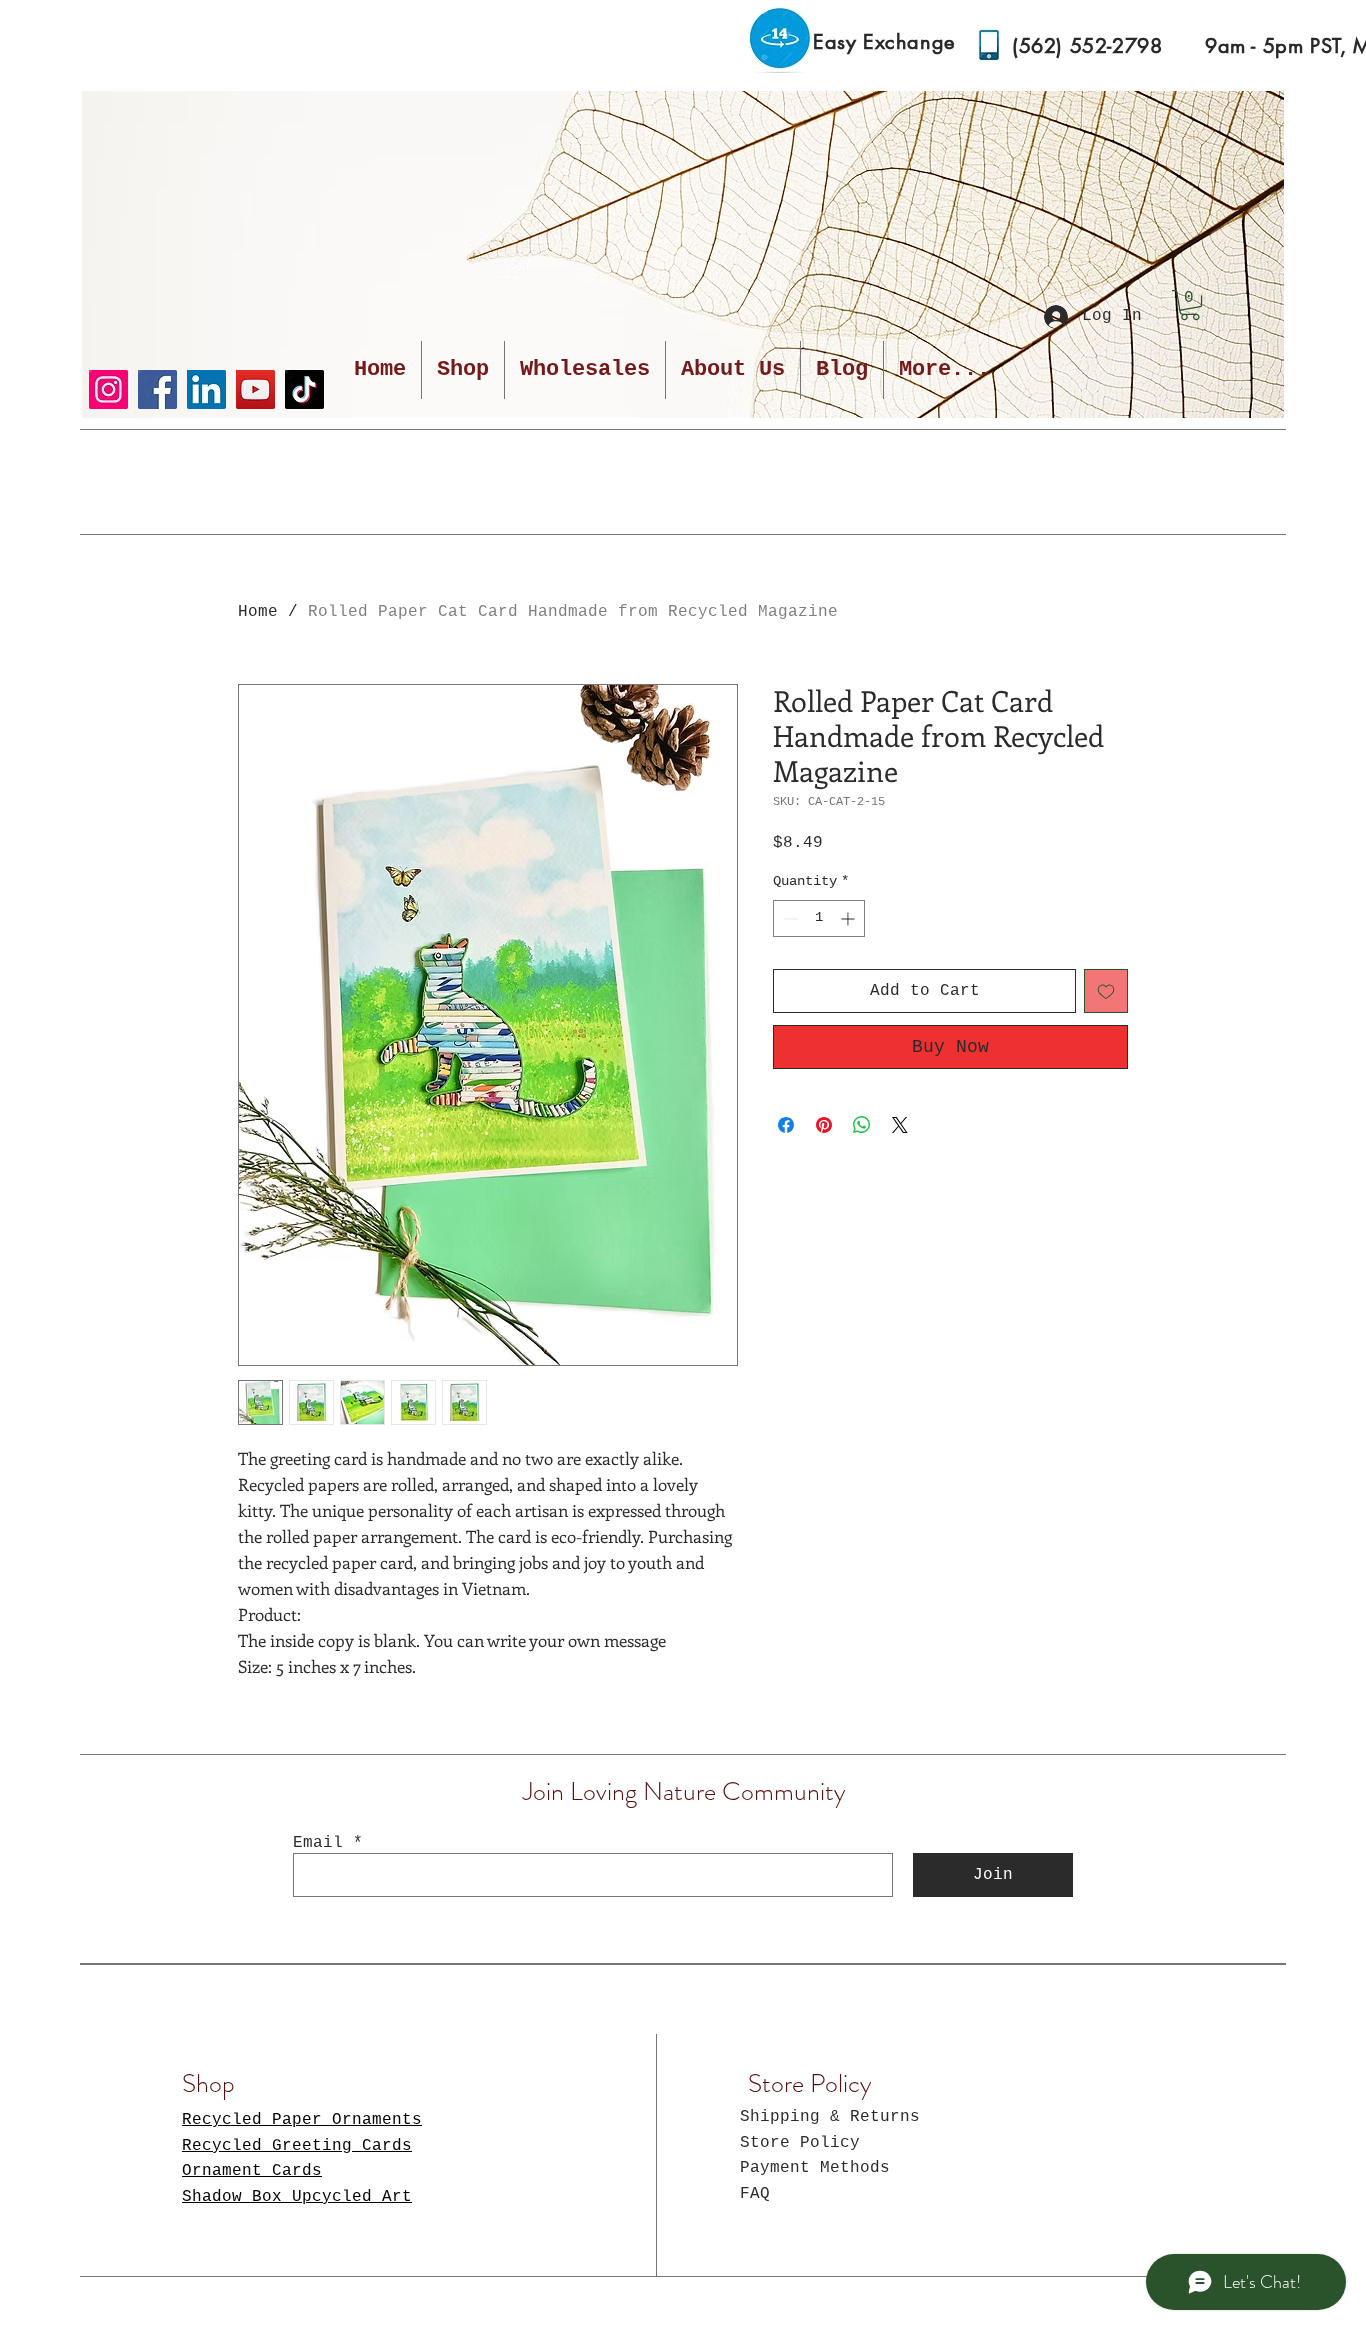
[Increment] (849, 918)
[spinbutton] (819, 918)
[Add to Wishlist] (1106, 991)
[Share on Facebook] (786, 1125)
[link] (1190, 305)
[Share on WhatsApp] (862, 1125)
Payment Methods (815, 2168)
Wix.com (911, 2319)
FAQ (755, 2194)
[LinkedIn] (206, 389)
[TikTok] (304, 389)
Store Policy (800, 2143)
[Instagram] (108, 389)
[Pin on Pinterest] (824, 1125)
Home (258, 612)
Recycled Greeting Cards (297, 2146)
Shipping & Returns (830, 2117)
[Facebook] (157, 389)
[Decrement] (788, 918)
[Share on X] (900, 1125)
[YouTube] (255, 389)
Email (318, 1843)
